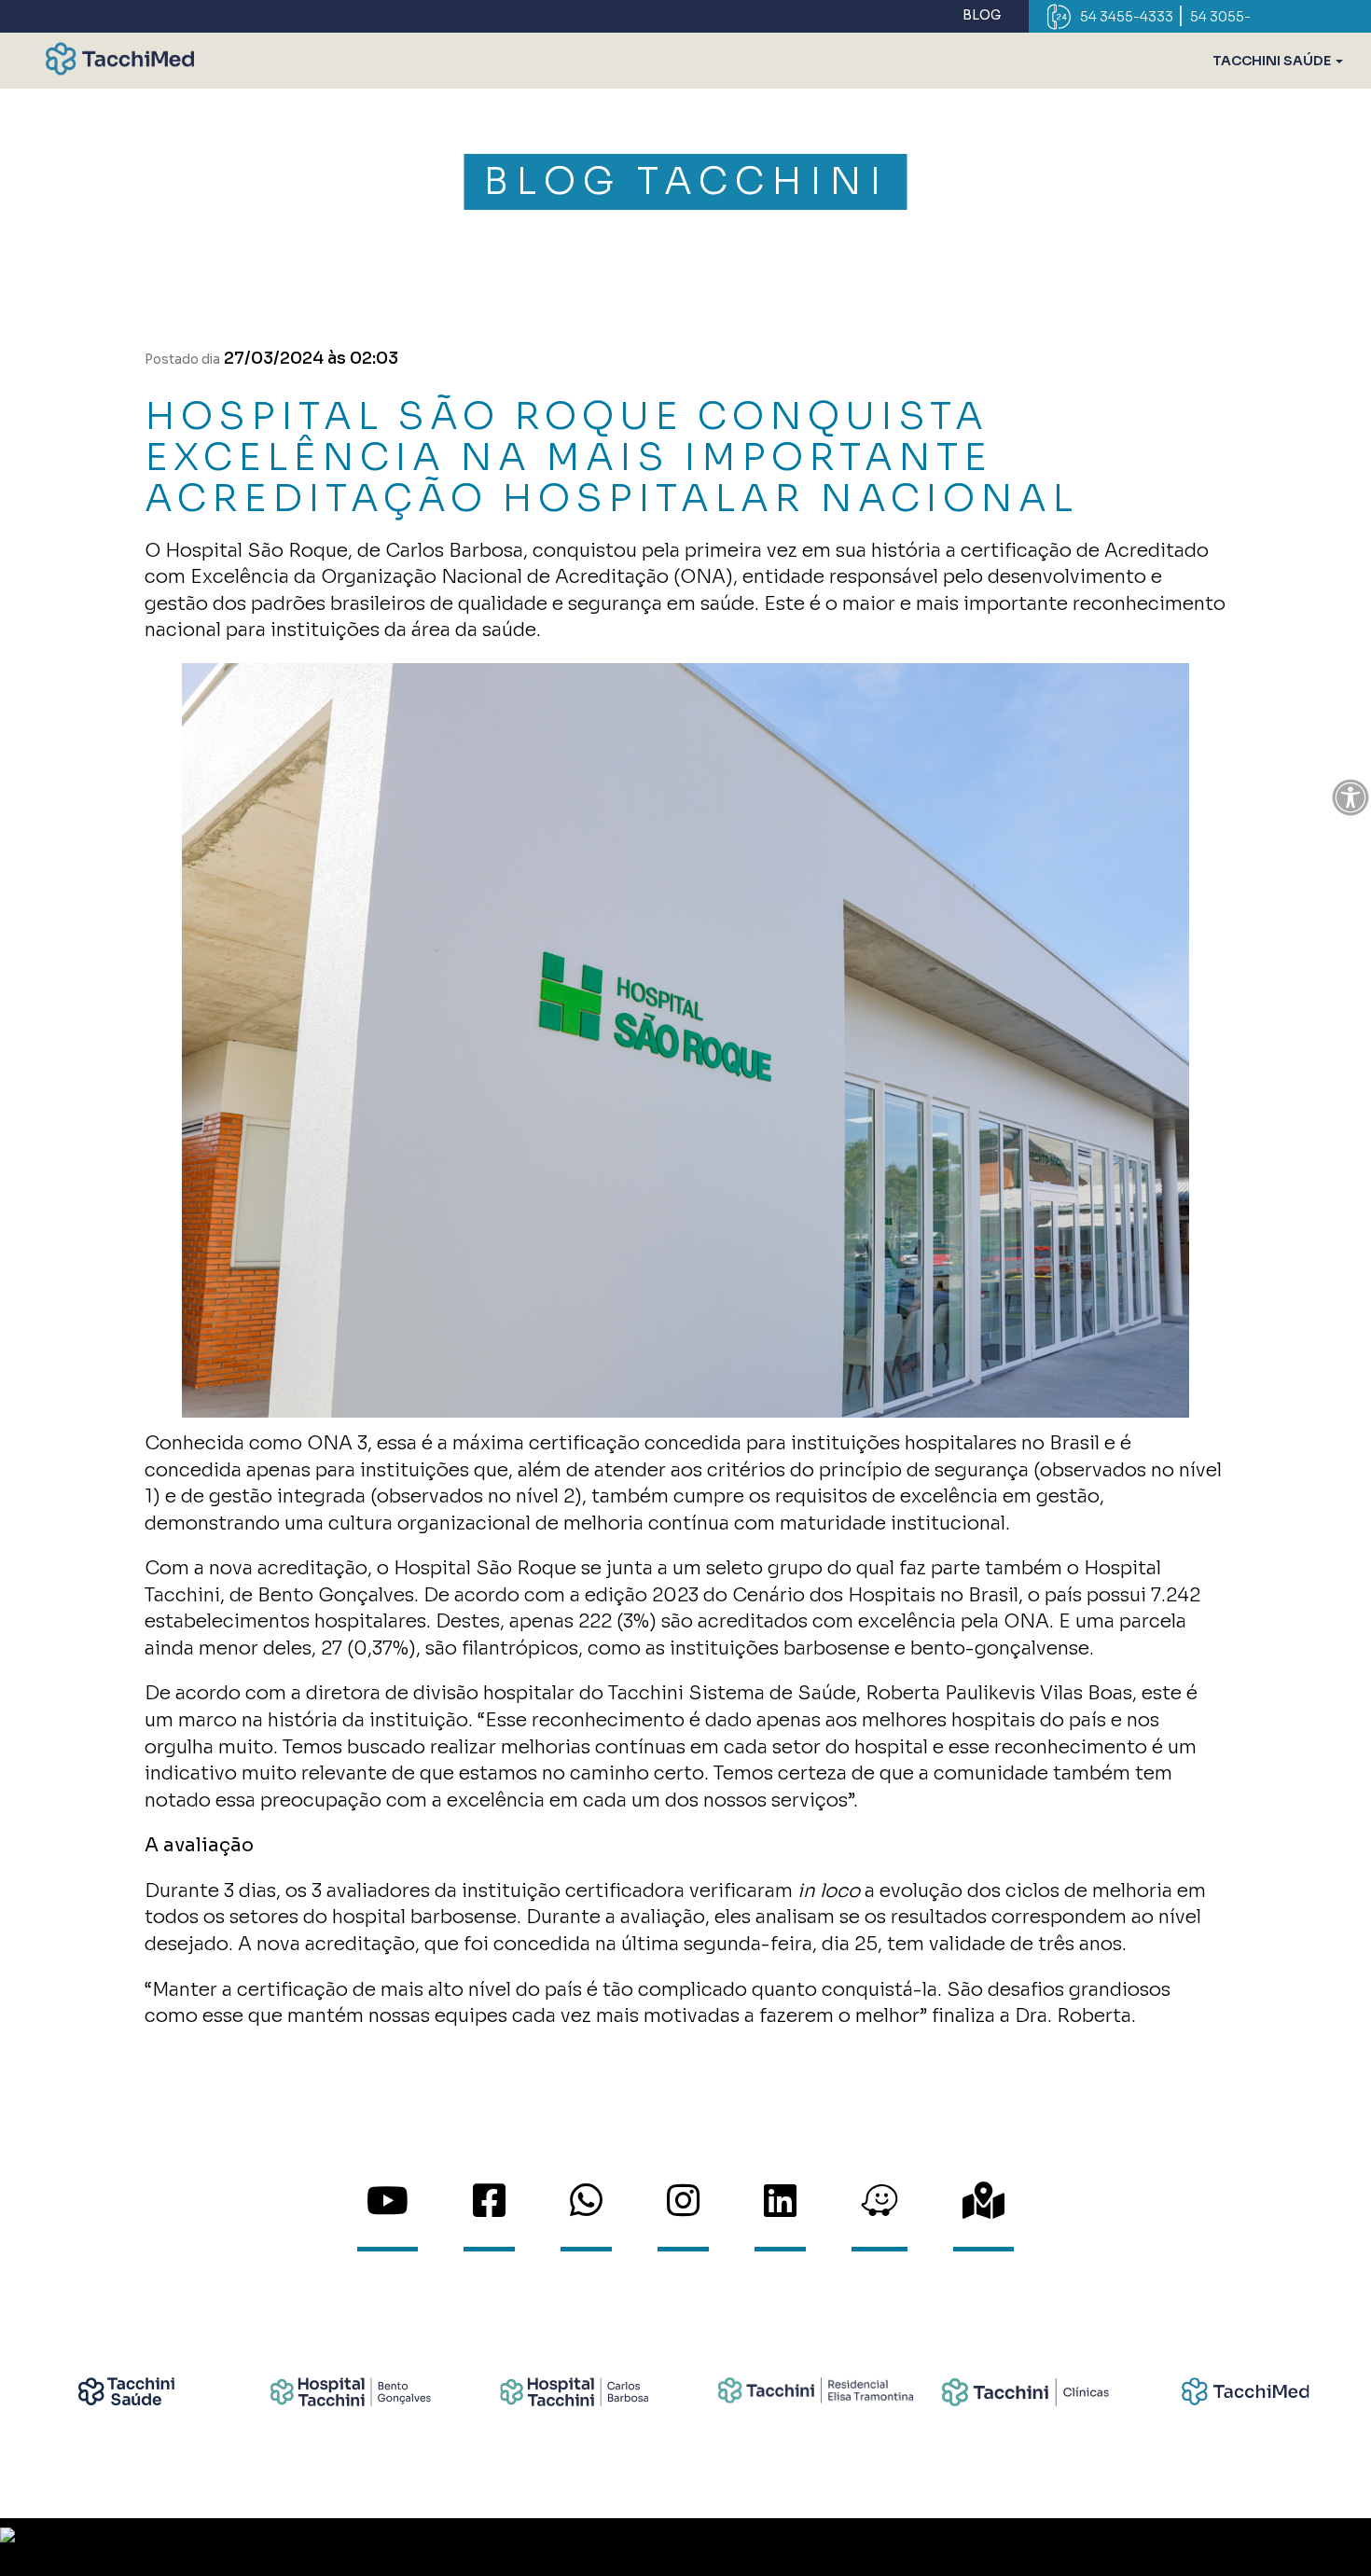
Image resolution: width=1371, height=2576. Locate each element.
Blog (982, 15)
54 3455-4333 (1127, 17)
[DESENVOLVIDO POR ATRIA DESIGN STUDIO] (685, 2547)
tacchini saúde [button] (1273, 61)
